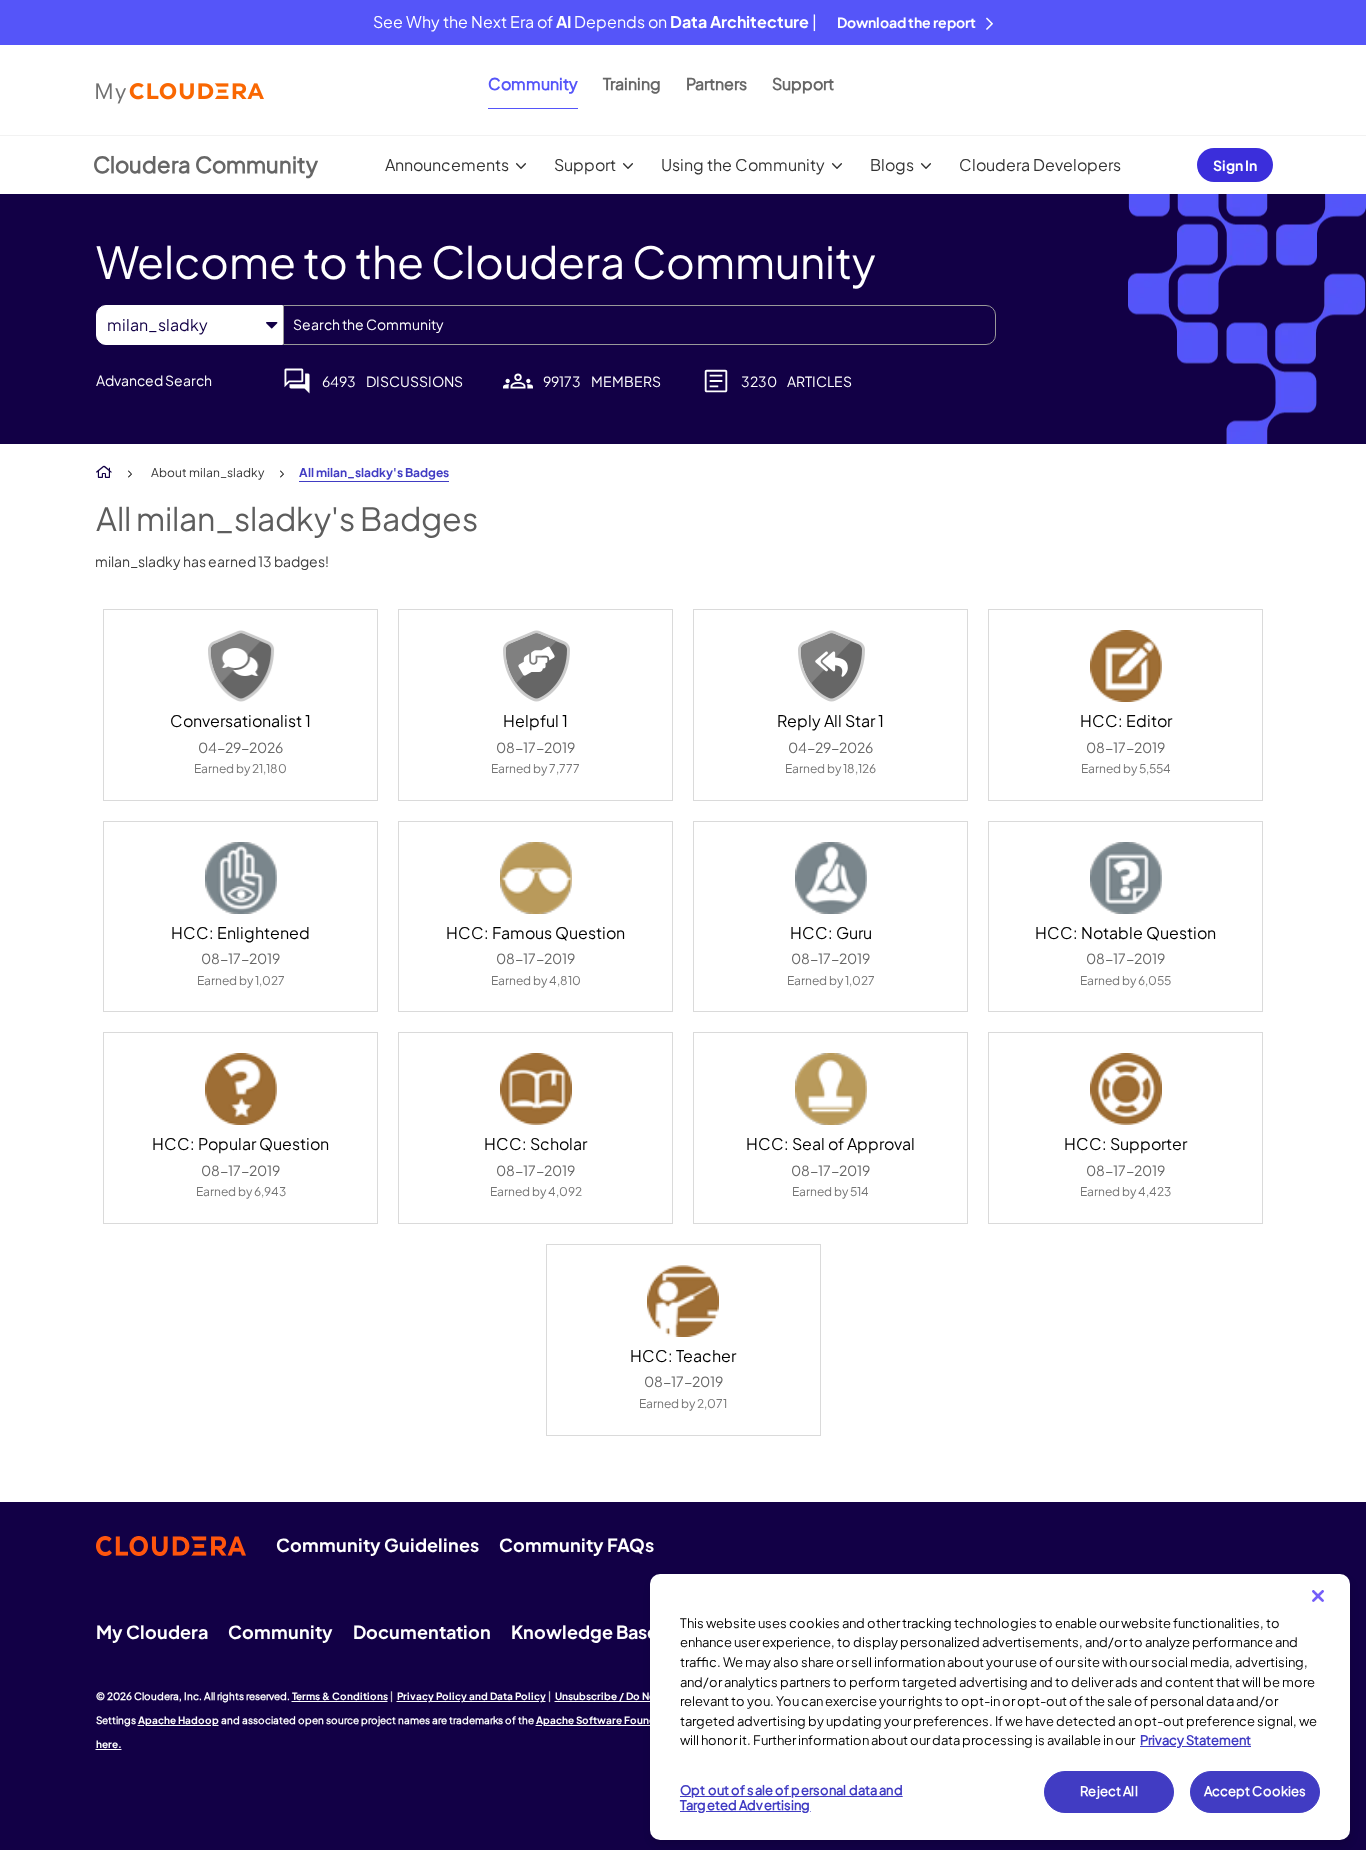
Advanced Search (154, 380)
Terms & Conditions (340, 1696)
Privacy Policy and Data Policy (471, 1696)
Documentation (422, 1631)
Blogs (892, 164)
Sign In (1235, 165)
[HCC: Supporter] (1126, 1089)
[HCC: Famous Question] (536, 878)
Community (533, 83)
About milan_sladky (207, 472)
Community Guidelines (377, 1544)
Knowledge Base (584, 1631)
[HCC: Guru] (831, 878)
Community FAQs (576, 1544)
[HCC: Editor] (1126, 666)
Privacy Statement (1195, 1740)
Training (632, 83)
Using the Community (743, 164)
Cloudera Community (205, 164)
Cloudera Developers (1040, 164)
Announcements (447, 164)
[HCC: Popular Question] (241, 1089)
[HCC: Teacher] (683, 1301)
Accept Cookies (1255, 1791)
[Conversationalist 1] (241, 666)
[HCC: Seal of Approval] (831, 1089)
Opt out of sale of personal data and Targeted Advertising (791, 1798)
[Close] (1318, 1596)
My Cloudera (152, 1631)
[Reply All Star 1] (831, 666)
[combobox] (639, 325)
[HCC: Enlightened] (241, 878)
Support (803, 83)
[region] (1000, 1707)
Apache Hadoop (178, 1720)
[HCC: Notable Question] (1126, 878)
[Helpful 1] (536, 666)
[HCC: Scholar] (536, 1089)
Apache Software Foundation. (611, 1720)
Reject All (1108, 1791)
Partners (716, 83)
